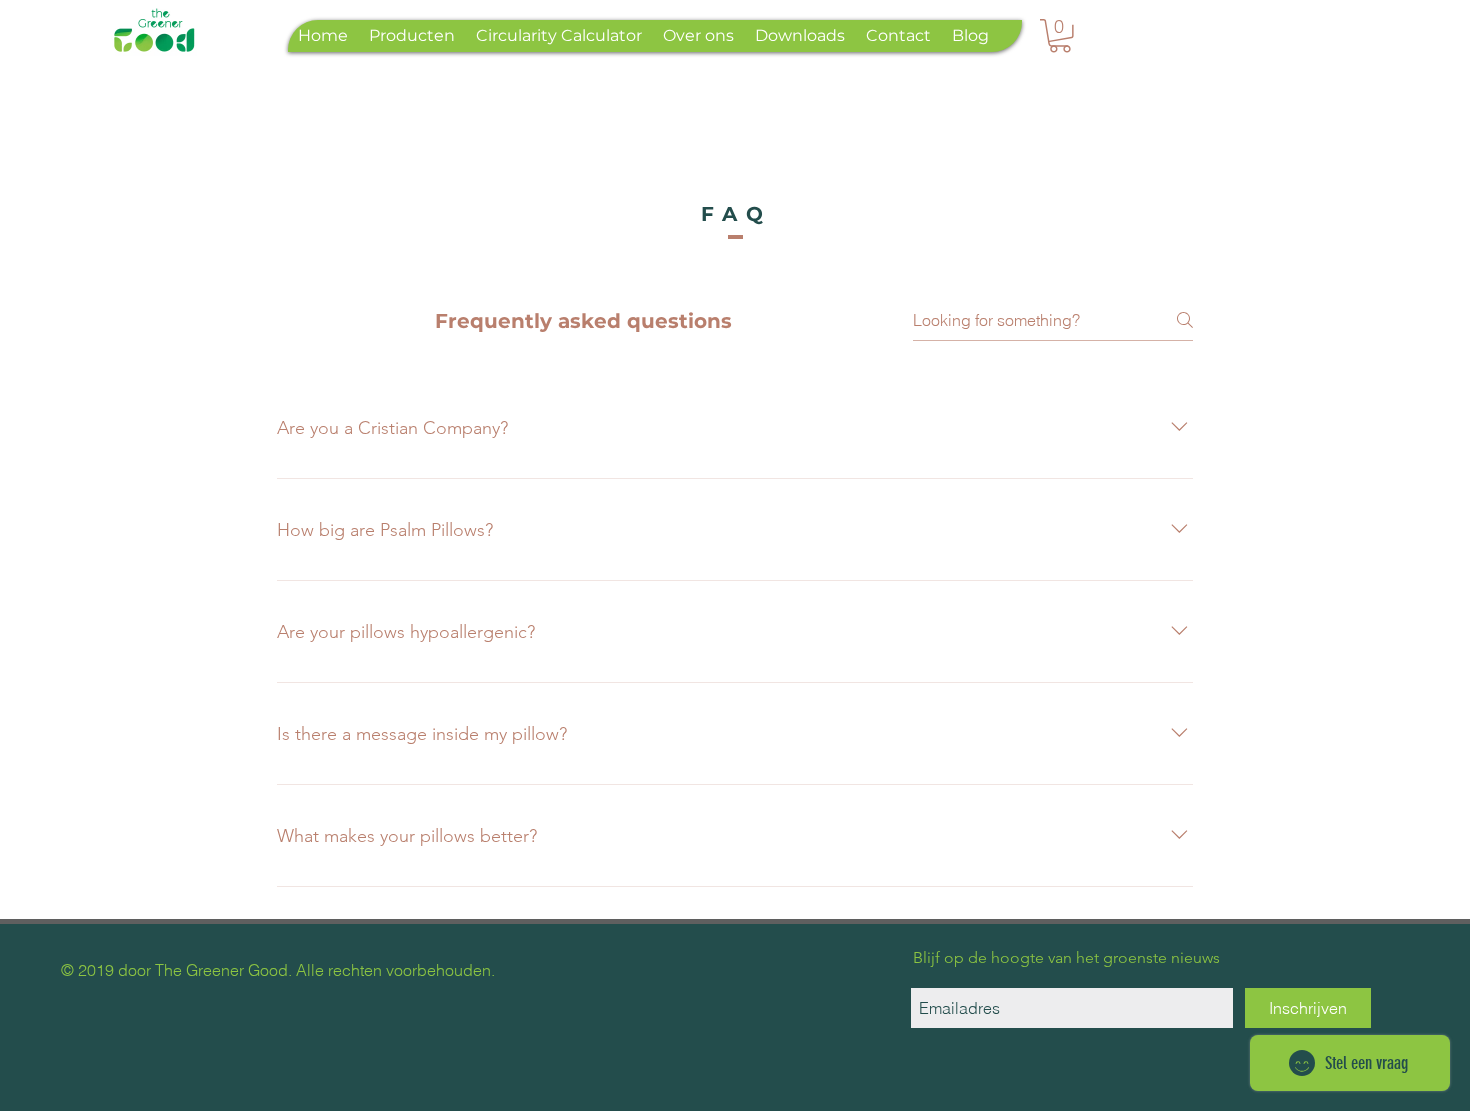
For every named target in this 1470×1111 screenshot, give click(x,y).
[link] (1060, 36)
